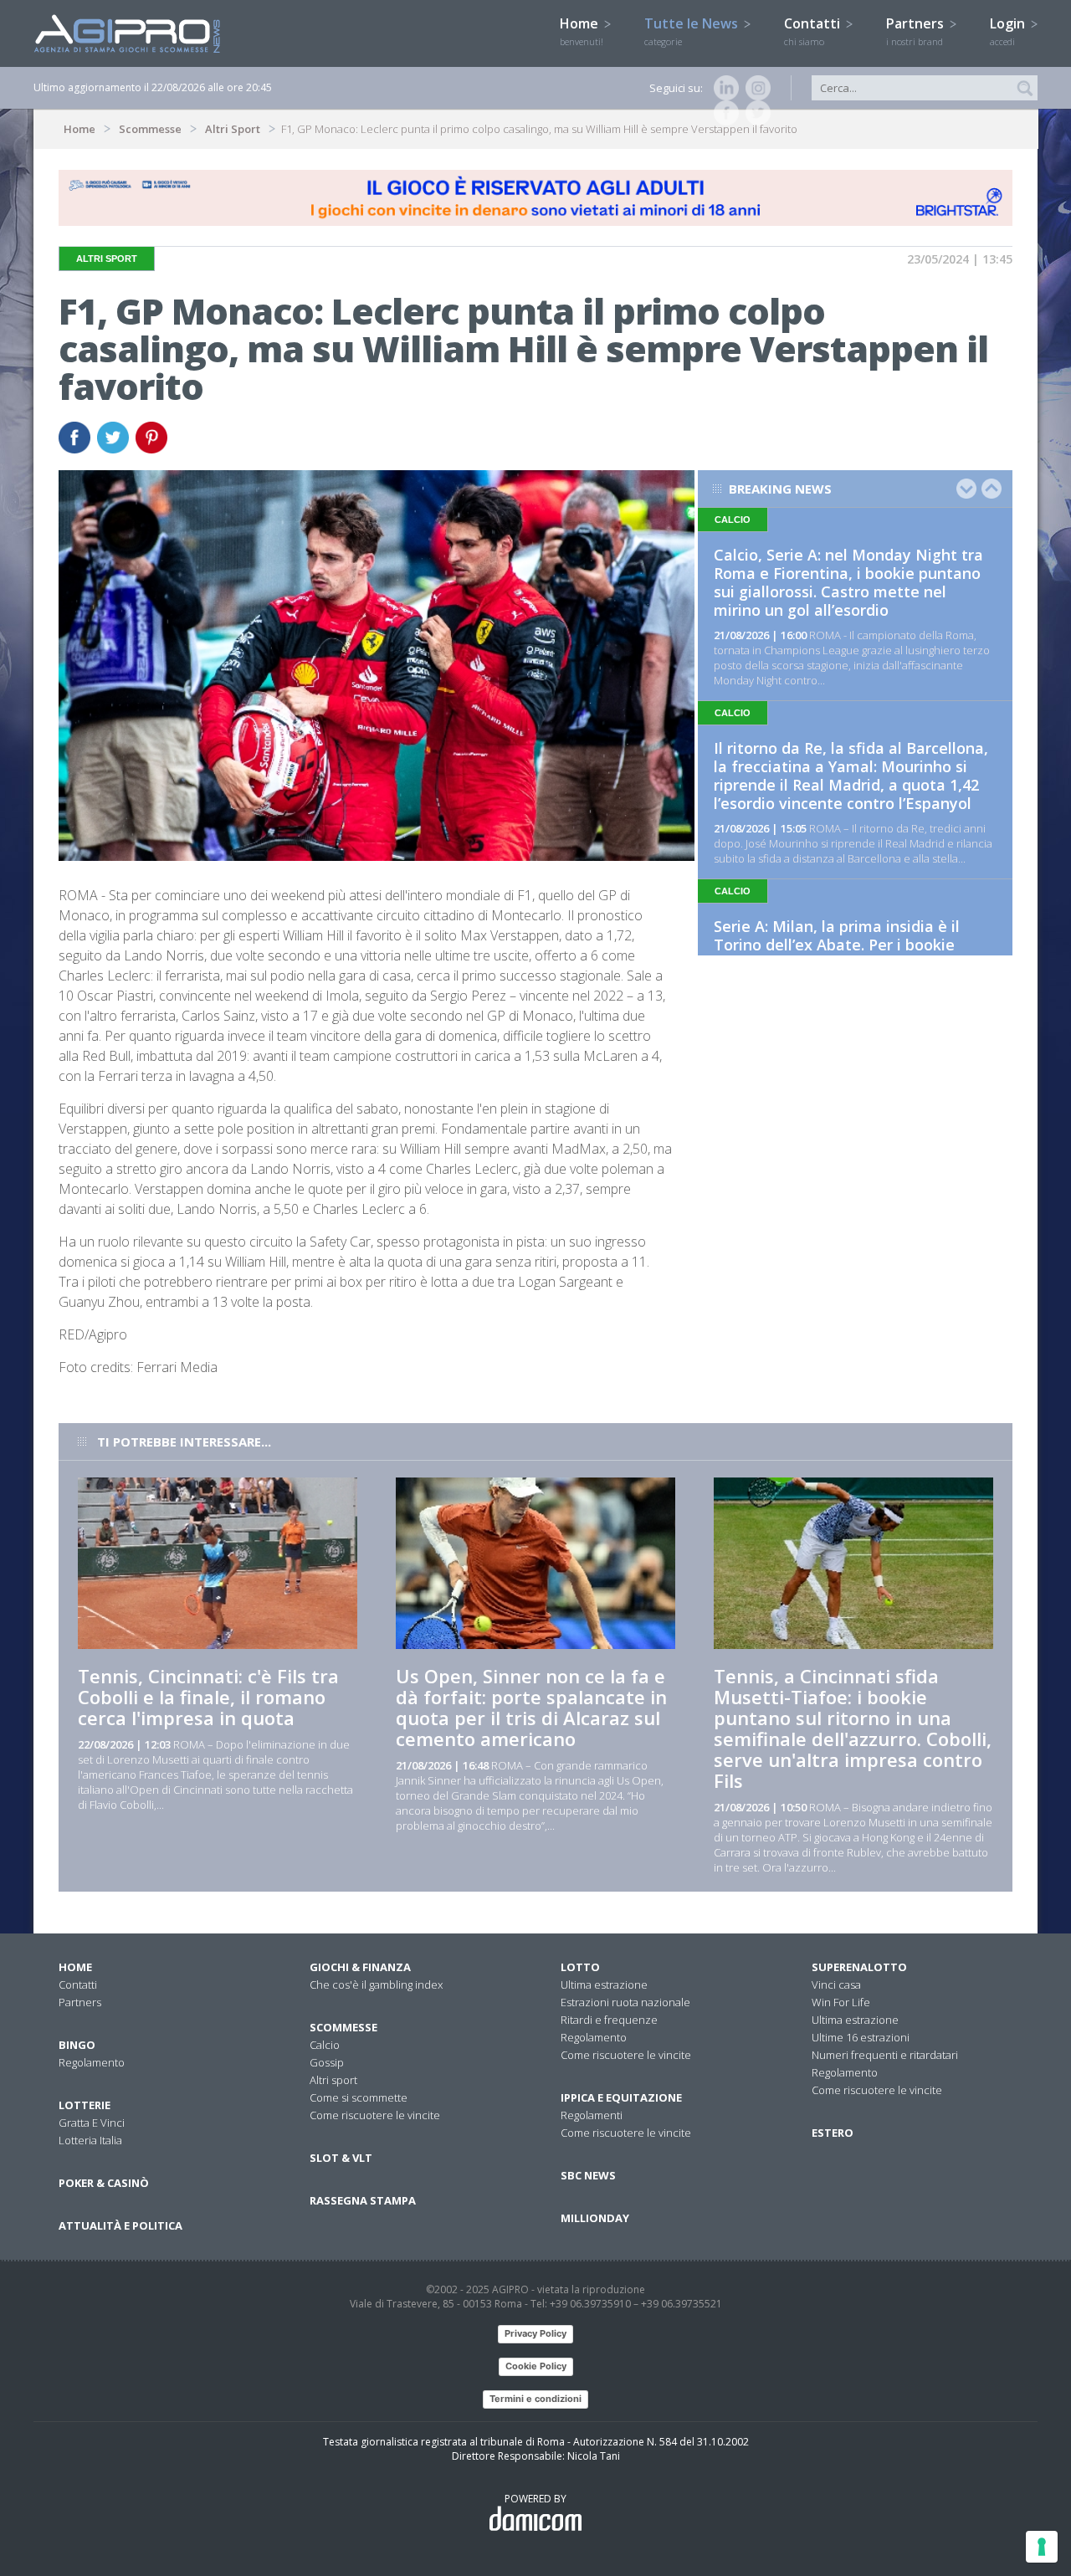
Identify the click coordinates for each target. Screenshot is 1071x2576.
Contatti (814, 31)
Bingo (77, 2045)
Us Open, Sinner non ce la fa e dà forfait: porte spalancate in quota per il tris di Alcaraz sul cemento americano (531, 1707)
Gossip (327, 2062)
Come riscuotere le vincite (375, 2115)
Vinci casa (836, 1984)
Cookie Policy (536, 2366)
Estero (833, 2133)
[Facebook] (723, 113)
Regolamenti (592, 2115)
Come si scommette (359, 2097)
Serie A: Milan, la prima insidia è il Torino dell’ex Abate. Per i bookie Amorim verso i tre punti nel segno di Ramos (850, 954)
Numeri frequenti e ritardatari (885, 2055)
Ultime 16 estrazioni (861, 2037)
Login (1009, 31)
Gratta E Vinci (92, 2123)
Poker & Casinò (104, 2183)
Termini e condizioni (535, 2399)
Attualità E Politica (120, 2225)
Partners (917, 31)
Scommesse (150, 129)
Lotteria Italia (90, 2140)
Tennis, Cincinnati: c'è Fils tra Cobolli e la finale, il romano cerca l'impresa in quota (208, 1697)
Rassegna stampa (363, 2200)
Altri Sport (233, 129)
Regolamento (92, 2062)
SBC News (588, 2175)
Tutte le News (693, 31)
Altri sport (333, 2080)
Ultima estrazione (604, 1984)
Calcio (325, 2045)
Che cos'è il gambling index (376, 1984)
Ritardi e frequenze (609, 2020)
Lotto (580, 1967)
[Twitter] (755, 113)
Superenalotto (859, 1967)
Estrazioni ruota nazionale (625, 2002)
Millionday (595, 2218)
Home (582, 31)
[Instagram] (755, 88)
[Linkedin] (723, 88)
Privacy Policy (535, 2333)
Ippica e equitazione (621, 2097)
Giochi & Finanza (360, 1967)
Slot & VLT (341, 2158)
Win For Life (841, 2002)
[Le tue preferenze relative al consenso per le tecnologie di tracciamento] (1042, 2547)
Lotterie (85, 2105)
